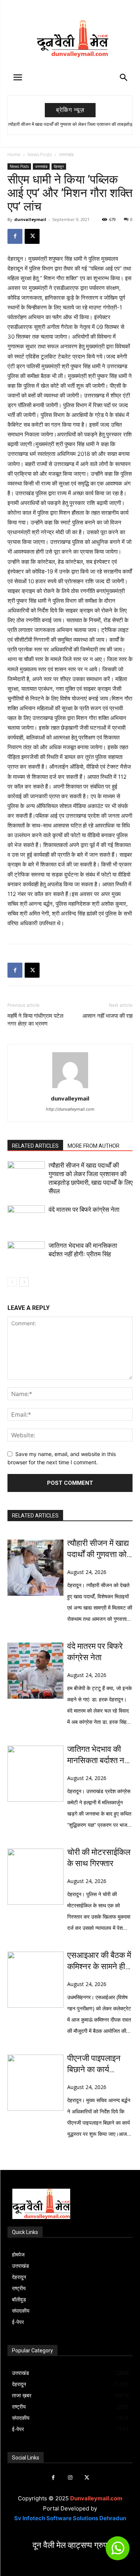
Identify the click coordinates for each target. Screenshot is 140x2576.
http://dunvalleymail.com (70, 1109)
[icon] (118, 2551)
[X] (32, 236)
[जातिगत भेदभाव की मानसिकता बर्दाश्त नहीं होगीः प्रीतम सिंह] (26, 1254)
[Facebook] (15, 236)
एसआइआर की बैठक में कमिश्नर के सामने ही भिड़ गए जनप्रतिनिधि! (99, 1961)
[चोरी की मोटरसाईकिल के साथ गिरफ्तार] (35, 1877)
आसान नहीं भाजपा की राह (108, 1016)
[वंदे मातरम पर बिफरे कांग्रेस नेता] (26, 1218)
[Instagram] (70, 2478)
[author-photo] (70, 1088)
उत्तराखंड (66, 155)
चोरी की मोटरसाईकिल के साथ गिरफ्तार (99, 1858)
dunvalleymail (30, 219)
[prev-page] (12, 1282)
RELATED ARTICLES (35, 1146)
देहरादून (59, 166)
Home (14, 155)
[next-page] (24, 1282)
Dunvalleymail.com (96, 2498)
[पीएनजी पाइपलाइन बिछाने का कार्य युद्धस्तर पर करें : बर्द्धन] (35, 2083)
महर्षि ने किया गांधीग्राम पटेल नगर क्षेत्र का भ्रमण (35, 1020)
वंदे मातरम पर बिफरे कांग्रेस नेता (84, 1210)
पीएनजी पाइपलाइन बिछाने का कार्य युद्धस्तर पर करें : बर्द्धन (99, 2064)
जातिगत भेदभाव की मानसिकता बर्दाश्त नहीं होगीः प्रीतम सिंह (99, 1755)
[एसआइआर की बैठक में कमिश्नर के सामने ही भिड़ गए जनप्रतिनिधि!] (35, 1980)
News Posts (40, 155)
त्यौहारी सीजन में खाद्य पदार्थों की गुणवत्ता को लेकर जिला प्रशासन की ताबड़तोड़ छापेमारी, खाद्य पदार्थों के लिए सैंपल (98, 1549)
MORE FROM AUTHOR (94, 1146)
